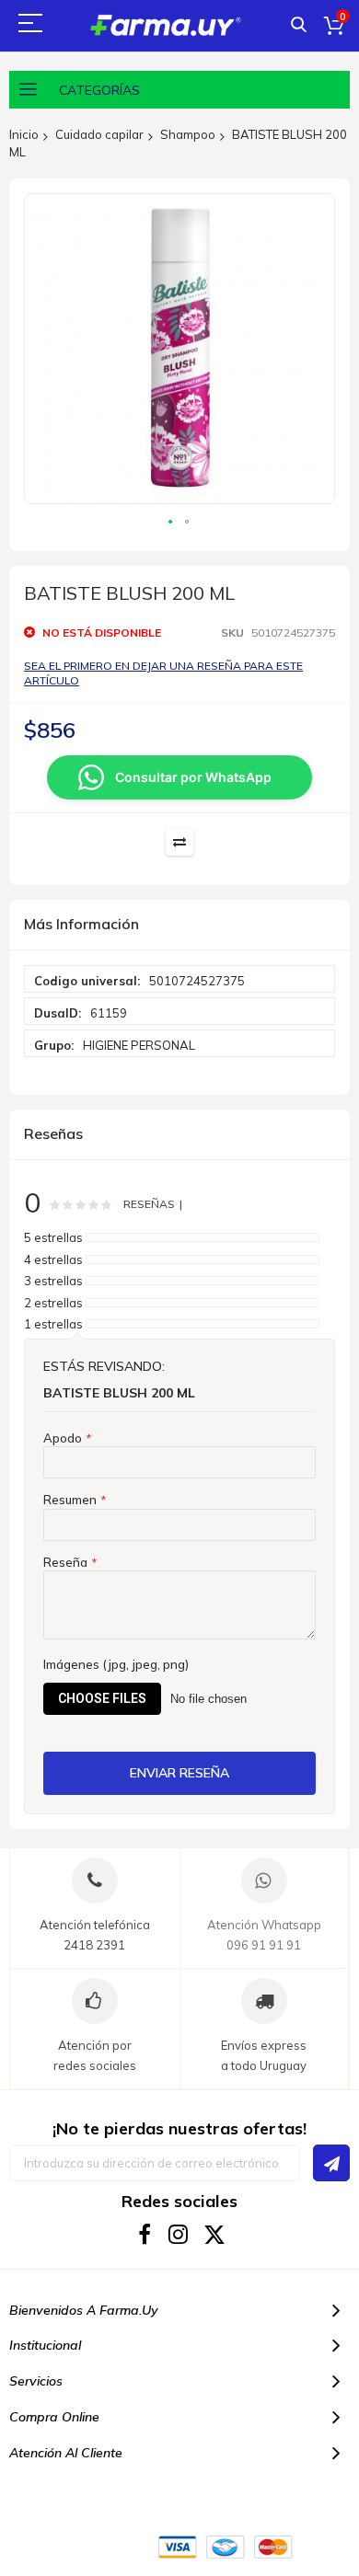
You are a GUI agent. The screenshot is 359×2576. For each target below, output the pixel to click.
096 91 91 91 (264, 1945)
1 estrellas (53, 1324)
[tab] (179, 925)
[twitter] (215, 2234)
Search (299, 25)
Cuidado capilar (99, 134)
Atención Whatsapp (264, 1925)
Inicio (24, 134)
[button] (171, 523)
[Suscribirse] (331, 2163)
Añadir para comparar (179, 842)
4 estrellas (53, 1259)
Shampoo (188, 134)
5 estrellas (53, 1237)
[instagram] (180, 2234)
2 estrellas (53, 1303)
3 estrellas (53, 1281)
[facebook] (145, 2234)
